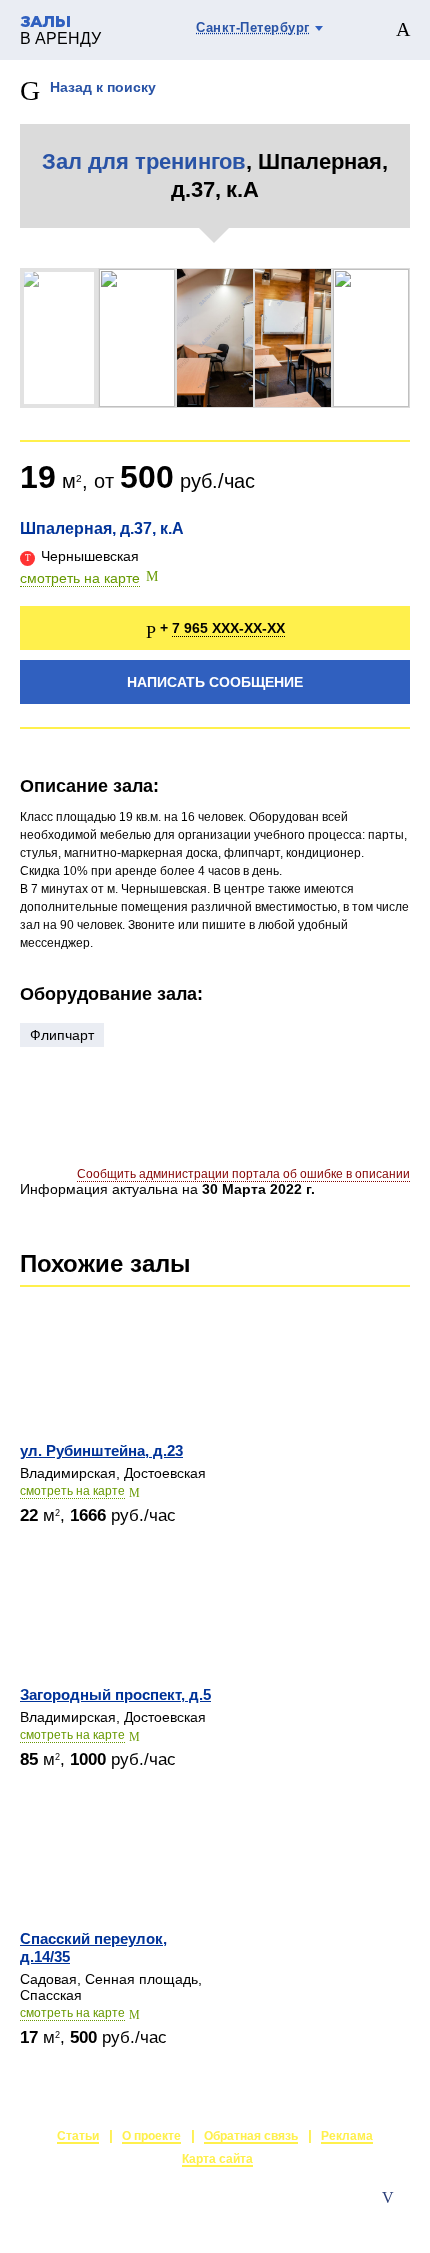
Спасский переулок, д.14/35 (93, 1947)
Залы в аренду (363, 2218)
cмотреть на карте (72, 1491)
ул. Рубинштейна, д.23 (101, 1450)
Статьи (78, 2136)
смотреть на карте (80, 578)
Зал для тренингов (144, 161)
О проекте (151, 2136)
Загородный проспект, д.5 (115, 1694)
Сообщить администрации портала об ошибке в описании (243, 1174)
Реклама (347, 2136)
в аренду (60, 31)
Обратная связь (251, 2136)
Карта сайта (217, 2159)
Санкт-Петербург (253, 27)
